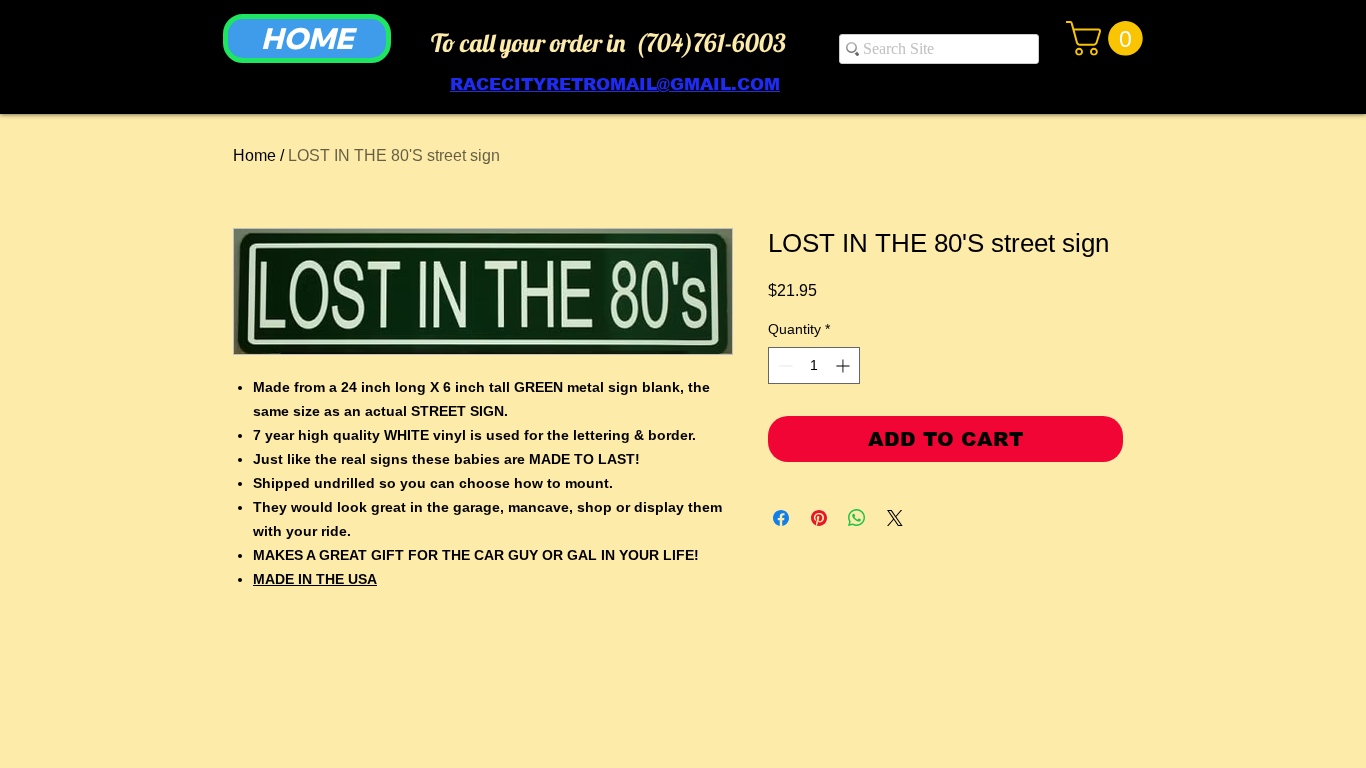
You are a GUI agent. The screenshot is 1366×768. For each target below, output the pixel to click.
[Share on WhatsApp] (857, 518)
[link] (1108, 38)
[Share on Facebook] (781, 518)
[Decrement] (783, 365)
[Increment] (844, 365)
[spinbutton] (814, 365)
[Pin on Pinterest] (819, 518)
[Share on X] (895, 518)
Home (254, 155)
